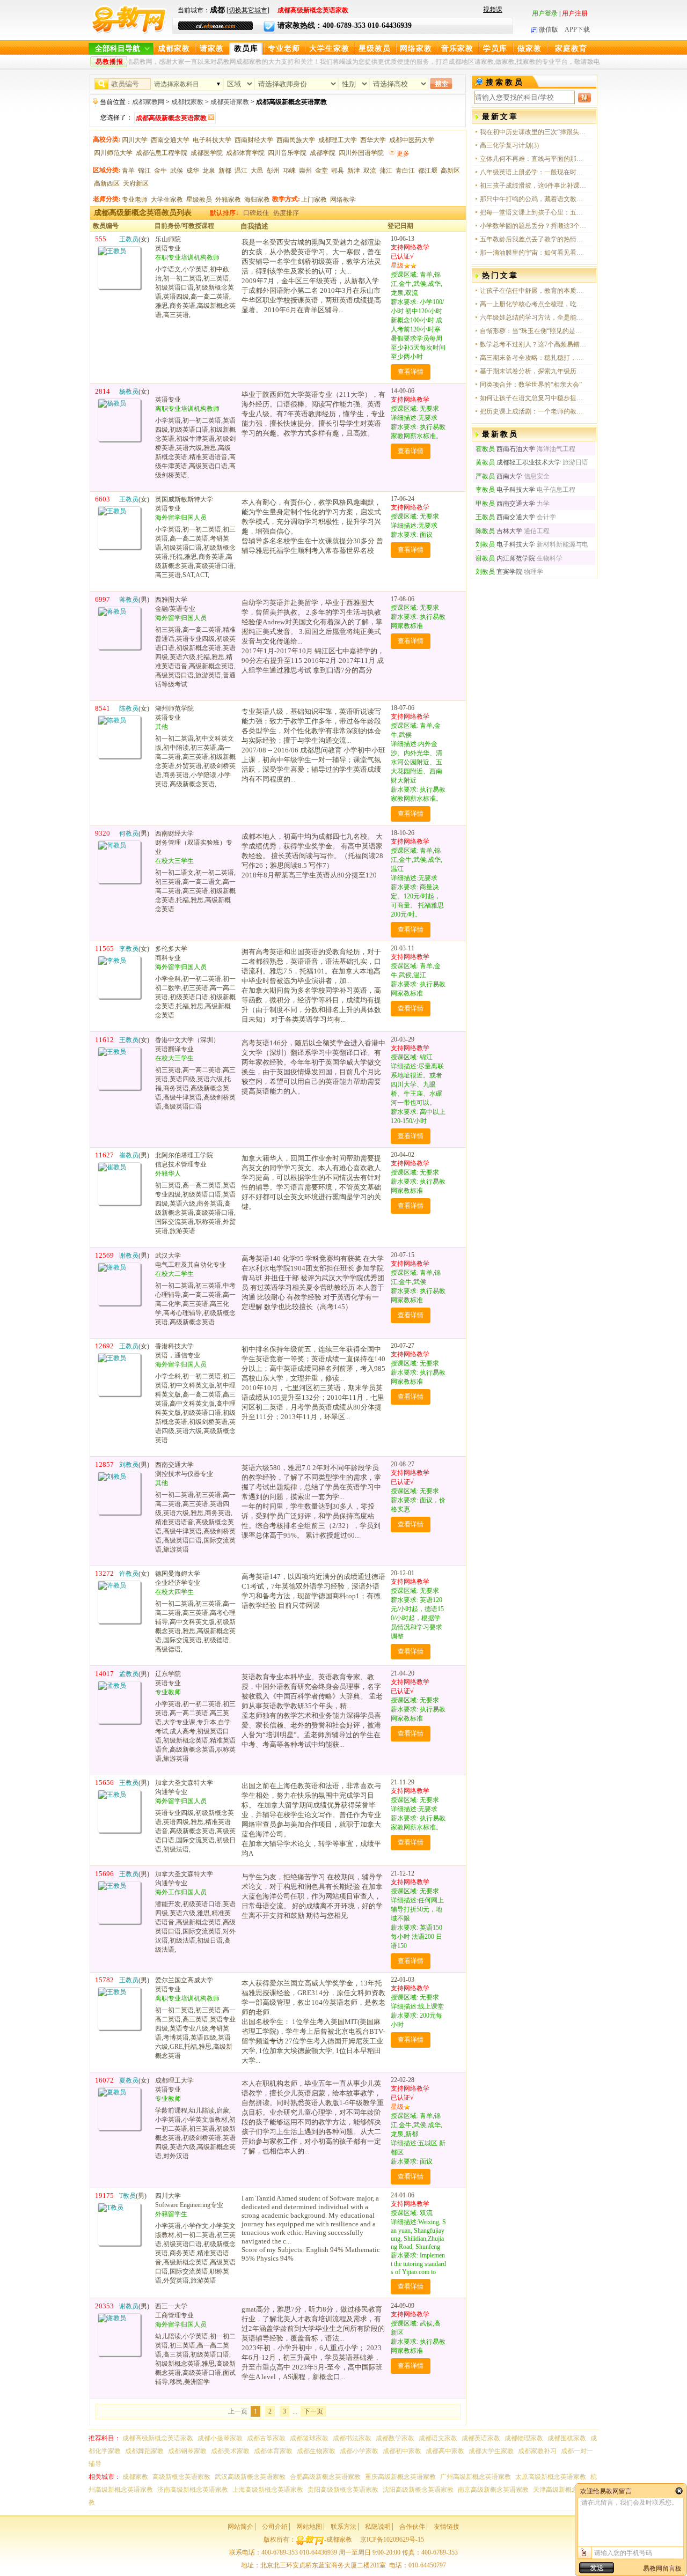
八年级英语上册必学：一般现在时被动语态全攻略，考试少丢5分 (533, 172)
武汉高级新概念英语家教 (250, 2477)
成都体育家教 (273, 2451)
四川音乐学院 (287, 153)
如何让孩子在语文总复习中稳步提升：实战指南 (533, 398)
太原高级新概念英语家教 (551, 2477)
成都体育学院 (245, 153)
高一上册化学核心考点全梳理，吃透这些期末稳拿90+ (533, 304)
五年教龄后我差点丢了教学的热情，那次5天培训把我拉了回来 (533, 239)
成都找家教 (187, 102)
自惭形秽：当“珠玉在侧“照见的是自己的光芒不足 (533, 331)
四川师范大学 (113, 153)
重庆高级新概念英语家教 (400, 2477)
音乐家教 (457, 49)
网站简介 (240, 2527)
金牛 (160, 171)
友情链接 (447, 2527)
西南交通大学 (170, 140)
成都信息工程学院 (162, 153)
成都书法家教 (352, 2438)
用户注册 (575, 13)
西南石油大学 (505, 449)
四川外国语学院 (361, 153)
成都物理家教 (524, 2438)
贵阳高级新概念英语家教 (343, 2490)
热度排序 (286, 213)
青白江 (405, 171)
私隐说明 (378, 2527)
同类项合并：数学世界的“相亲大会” (531, 385)
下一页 (313, 2411)
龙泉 (209, 171)
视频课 (493, 10)
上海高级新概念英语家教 (268, 2490)
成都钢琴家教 (187, 2451)
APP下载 (577, 29)
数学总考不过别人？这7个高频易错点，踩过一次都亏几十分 (533, 344)
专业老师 (284, 49)
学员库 (495, 49)
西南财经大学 (254, 140)
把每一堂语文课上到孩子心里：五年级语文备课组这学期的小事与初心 (533, 212)
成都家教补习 (537, 2451)
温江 (241, 171)
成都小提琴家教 (220, 2438)
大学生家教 (329, 49)
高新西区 (107, 183)
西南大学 (499, 476)
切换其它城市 (248, 10)
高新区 (450, 171)
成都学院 (323, 153)
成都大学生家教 (491, 2451)
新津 (354, 171)
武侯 (177, 171)
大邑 (257, 171)
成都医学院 (207, 153)
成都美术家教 (230, 2451)
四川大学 (135, 140)
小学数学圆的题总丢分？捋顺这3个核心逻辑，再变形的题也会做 (533, 226)
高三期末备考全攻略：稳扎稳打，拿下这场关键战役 (533, 358)
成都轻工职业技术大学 (518, 462)
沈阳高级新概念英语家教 (418, 2490)
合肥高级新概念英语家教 (325, 2477)
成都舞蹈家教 (144, 2451)
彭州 (273, 171)
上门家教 (314, 200)
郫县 (338, 171)
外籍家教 (228, 200)
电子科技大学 (212, 140)
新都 (225, 171)
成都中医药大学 (412, 140)
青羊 (128, 171)
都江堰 (428, 171)
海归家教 (257, 200)
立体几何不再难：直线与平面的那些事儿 (533, 159)
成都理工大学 (338, 140)
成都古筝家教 (266, 2438)
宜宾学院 (499, 572)
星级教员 (375, 49)
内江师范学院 (505, 558)
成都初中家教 (402, 2451)
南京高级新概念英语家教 (493, 2490)
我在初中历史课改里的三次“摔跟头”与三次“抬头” (533, 132)
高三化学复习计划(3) (509, 145)
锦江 (144, 171)
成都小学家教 (359, 2451)
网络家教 (416, 49)
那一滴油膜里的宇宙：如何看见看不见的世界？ (533, 253)
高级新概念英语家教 (181, 2477)
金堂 (321, 171)
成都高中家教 (445, 2451)
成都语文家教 (438, 2438)
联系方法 (343, 2527)
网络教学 (343, 200)
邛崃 (289, 171)
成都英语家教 (230, 102)
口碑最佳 (256, 213)
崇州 (305, 171)
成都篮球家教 (309, 2438)
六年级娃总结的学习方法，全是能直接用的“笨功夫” (533, 318)
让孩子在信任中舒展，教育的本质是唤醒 (533, 291)
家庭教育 (571, 49)
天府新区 (136, 183)
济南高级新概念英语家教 (193, 2490)
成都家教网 (148, 102)
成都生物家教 (316, 2451)
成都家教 (174, 49)
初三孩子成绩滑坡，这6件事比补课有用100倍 (533, 186)
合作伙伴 (412, 2527)
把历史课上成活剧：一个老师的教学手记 (533, 411)
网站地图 (309, 2527)
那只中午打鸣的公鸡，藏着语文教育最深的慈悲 (533, 199)
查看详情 (411, 372)
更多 (403, 153)
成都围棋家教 (567, 2438)
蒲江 (386, 171)
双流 (370, 171)
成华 (193, 171)
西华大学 (373, 140)
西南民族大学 (296, 140)
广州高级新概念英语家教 (476, 2477)
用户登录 (545, 13)
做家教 (529, 49)
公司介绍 (275, 2527)
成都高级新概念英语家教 (158, 2438)
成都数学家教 (395, 2438)
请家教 (212, 49)
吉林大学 (499, 531)
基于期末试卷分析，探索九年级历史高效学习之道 (533, 371)
